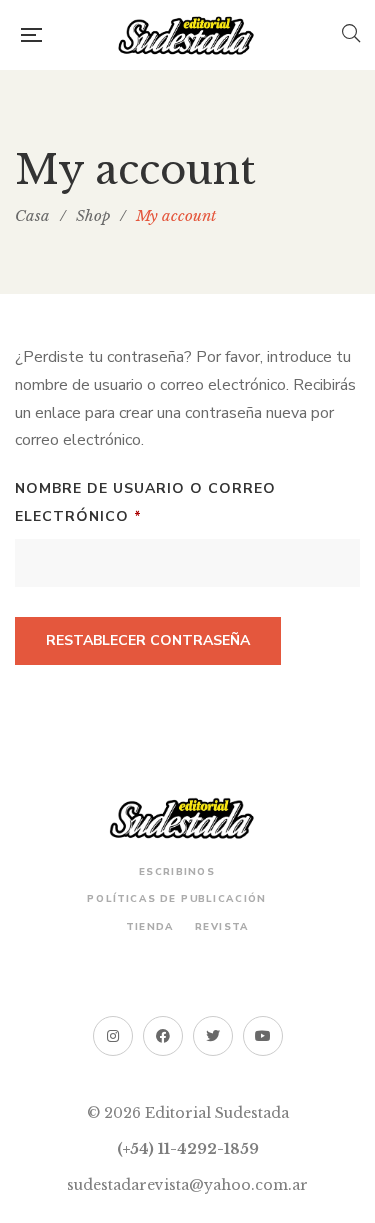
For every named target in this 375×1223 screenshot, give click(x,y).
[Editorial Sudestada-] (192, 35)
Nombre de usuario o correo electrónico (145, 500)
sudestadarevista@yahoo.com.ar (187, 1185)
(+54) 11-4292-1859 (188, 1149)
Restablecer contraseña (148, 640)
